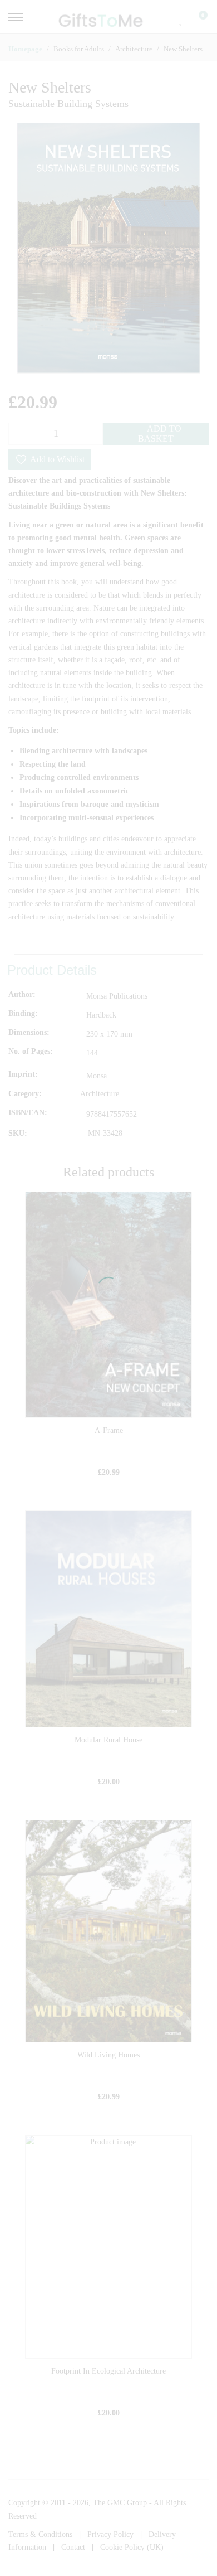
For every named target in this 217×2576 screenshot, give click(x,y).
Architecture (100, 1094)
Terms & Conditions (40, 2534)
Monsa (97, 1076)
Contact (73, 2547)
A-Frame (109, 1430)
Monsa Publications (117, 996)
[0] (196, 20)
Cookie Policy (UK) (132, 2547)
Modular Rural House (108, 1740)
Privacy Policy (110, 2534)
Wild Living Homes (108, 2055)
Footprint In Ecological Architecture (108, 2371)
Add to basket (160, 434)
